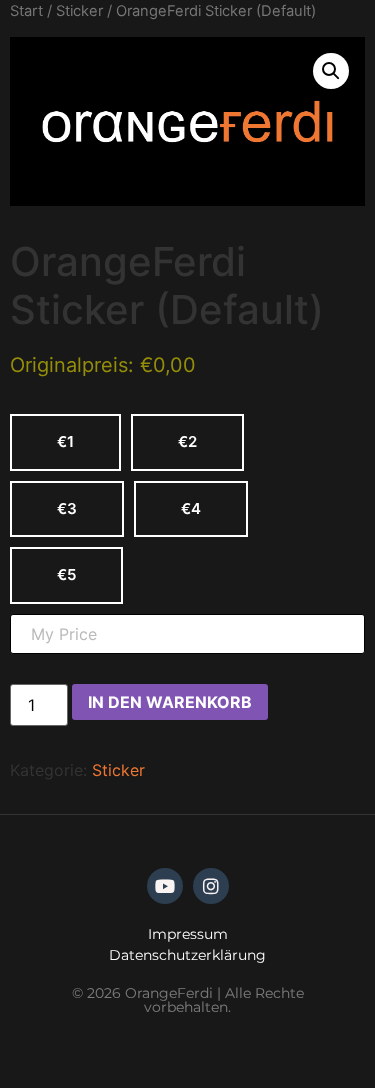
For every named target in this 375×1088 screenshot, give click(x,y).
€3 (67, 508)
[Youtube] (165, 886)
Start (26, 11)
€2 (187, 441)
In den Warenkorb (170, 702)
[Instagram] (211, 886)
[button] (331, 71)
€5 (66, 574)
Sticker (79, 11)
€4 (191, 508)
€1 (65, 441)
